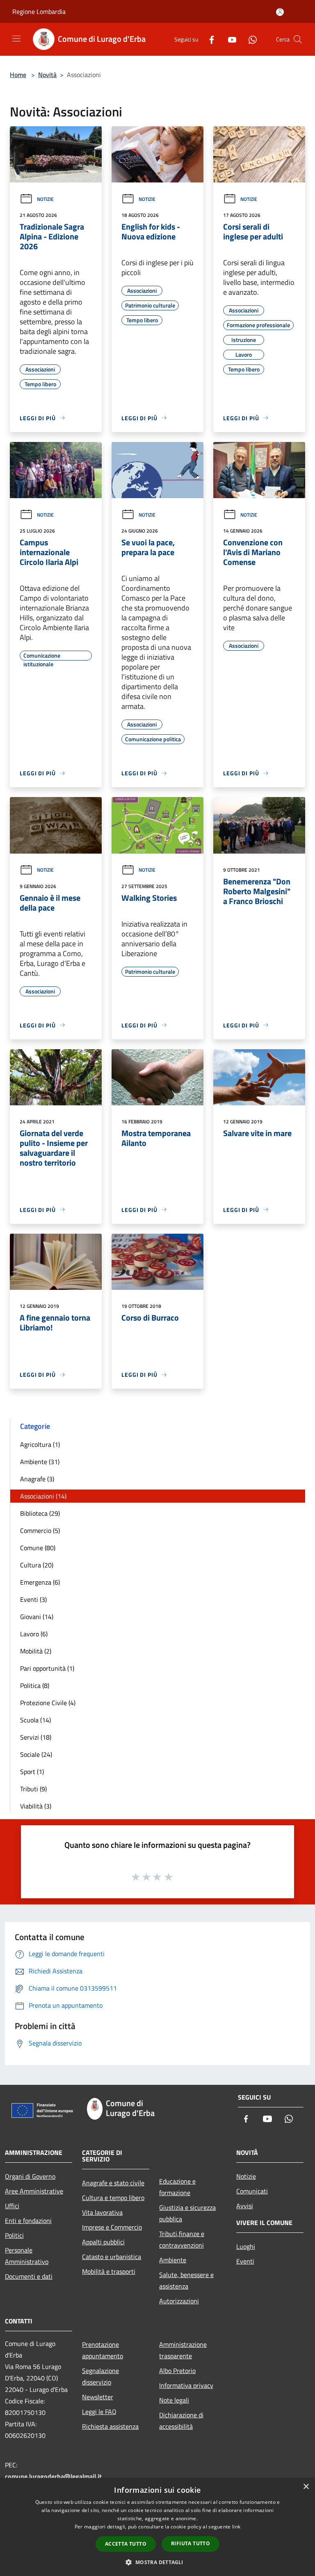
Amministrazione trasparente (183, 2350)
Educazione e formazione (177, 2187)
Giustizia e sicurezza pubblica (187, 2213)
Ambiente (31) (40, 1462)
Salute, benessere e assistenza (186, 2280)
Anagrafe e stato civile (113, 2183)
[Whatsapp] (249, 39)
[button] (157, 2562)
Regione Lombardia (39, 11)
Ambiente (173, 2260)
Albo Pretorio (177, 2371)
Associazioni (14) (43, 1496)
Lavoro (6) (34, 1634)
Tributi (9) (33, 1789)
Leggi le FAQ (99, 2412)
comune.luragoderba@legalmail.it (53, 2476)
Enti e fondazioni (28, 2221)
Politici (14, 2235)
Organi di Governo (30, 2176)
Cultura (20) (37, 1565)
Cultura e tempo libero (113, 2198)
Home (18, 75)
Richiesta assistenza (110, 2426)
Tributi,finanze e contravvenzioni (182, 2239)
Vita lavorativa (102, 2212)
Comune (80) (38, 1548)
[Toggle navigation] (16, 39)
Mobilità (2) (36, 1651)
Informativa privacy (186, 2385)
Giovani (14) (37, 1617)
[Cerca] (298, 39)
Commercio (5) (40, 1531)
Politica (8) (35, 1685)
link (236, 2527)
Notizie (45, 199)
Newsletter (98, 2397)
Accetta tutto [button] (126, 2544)
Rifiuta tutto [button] (191, 2543)
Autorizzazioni (179, 2301)
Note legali (174, 2400)
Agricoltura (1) (40, 1444)
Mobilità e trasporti (109, 2271)
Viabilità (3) (36, 1806)
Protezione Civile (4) (48, 1703)
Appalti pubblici (103, 2242)
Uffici (12, 2206)
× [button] (306, 2487)
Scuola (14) (35, 1720)
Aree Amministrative (34, 2191)
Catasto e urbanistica (112, 2257)
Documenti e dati (29, 2276)
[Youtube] (229, 39)
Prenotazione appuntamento (103, 2350)
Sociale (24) (36, 1754)
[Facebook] (208, 39)
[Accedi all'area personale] (280, 12)
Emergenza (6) (40, 1582)
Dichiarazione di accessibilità (181, 2421)
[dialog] (157, 2527)
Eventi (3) (33, 1599)
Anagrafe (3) (37, 1479)
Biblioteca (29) (40, 1513)
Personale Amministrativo (27, 2256)
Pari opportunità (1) (47, 1668)
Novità (47, 75)
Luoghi (246, 2246)
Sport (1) (32, 1772)
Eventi (245, 2261)
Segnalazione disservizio (100, 2376)
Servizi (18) (36, 1737)
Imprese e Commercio (112, 2227)
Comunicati (252, 2191)
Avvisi (245, 2206)
